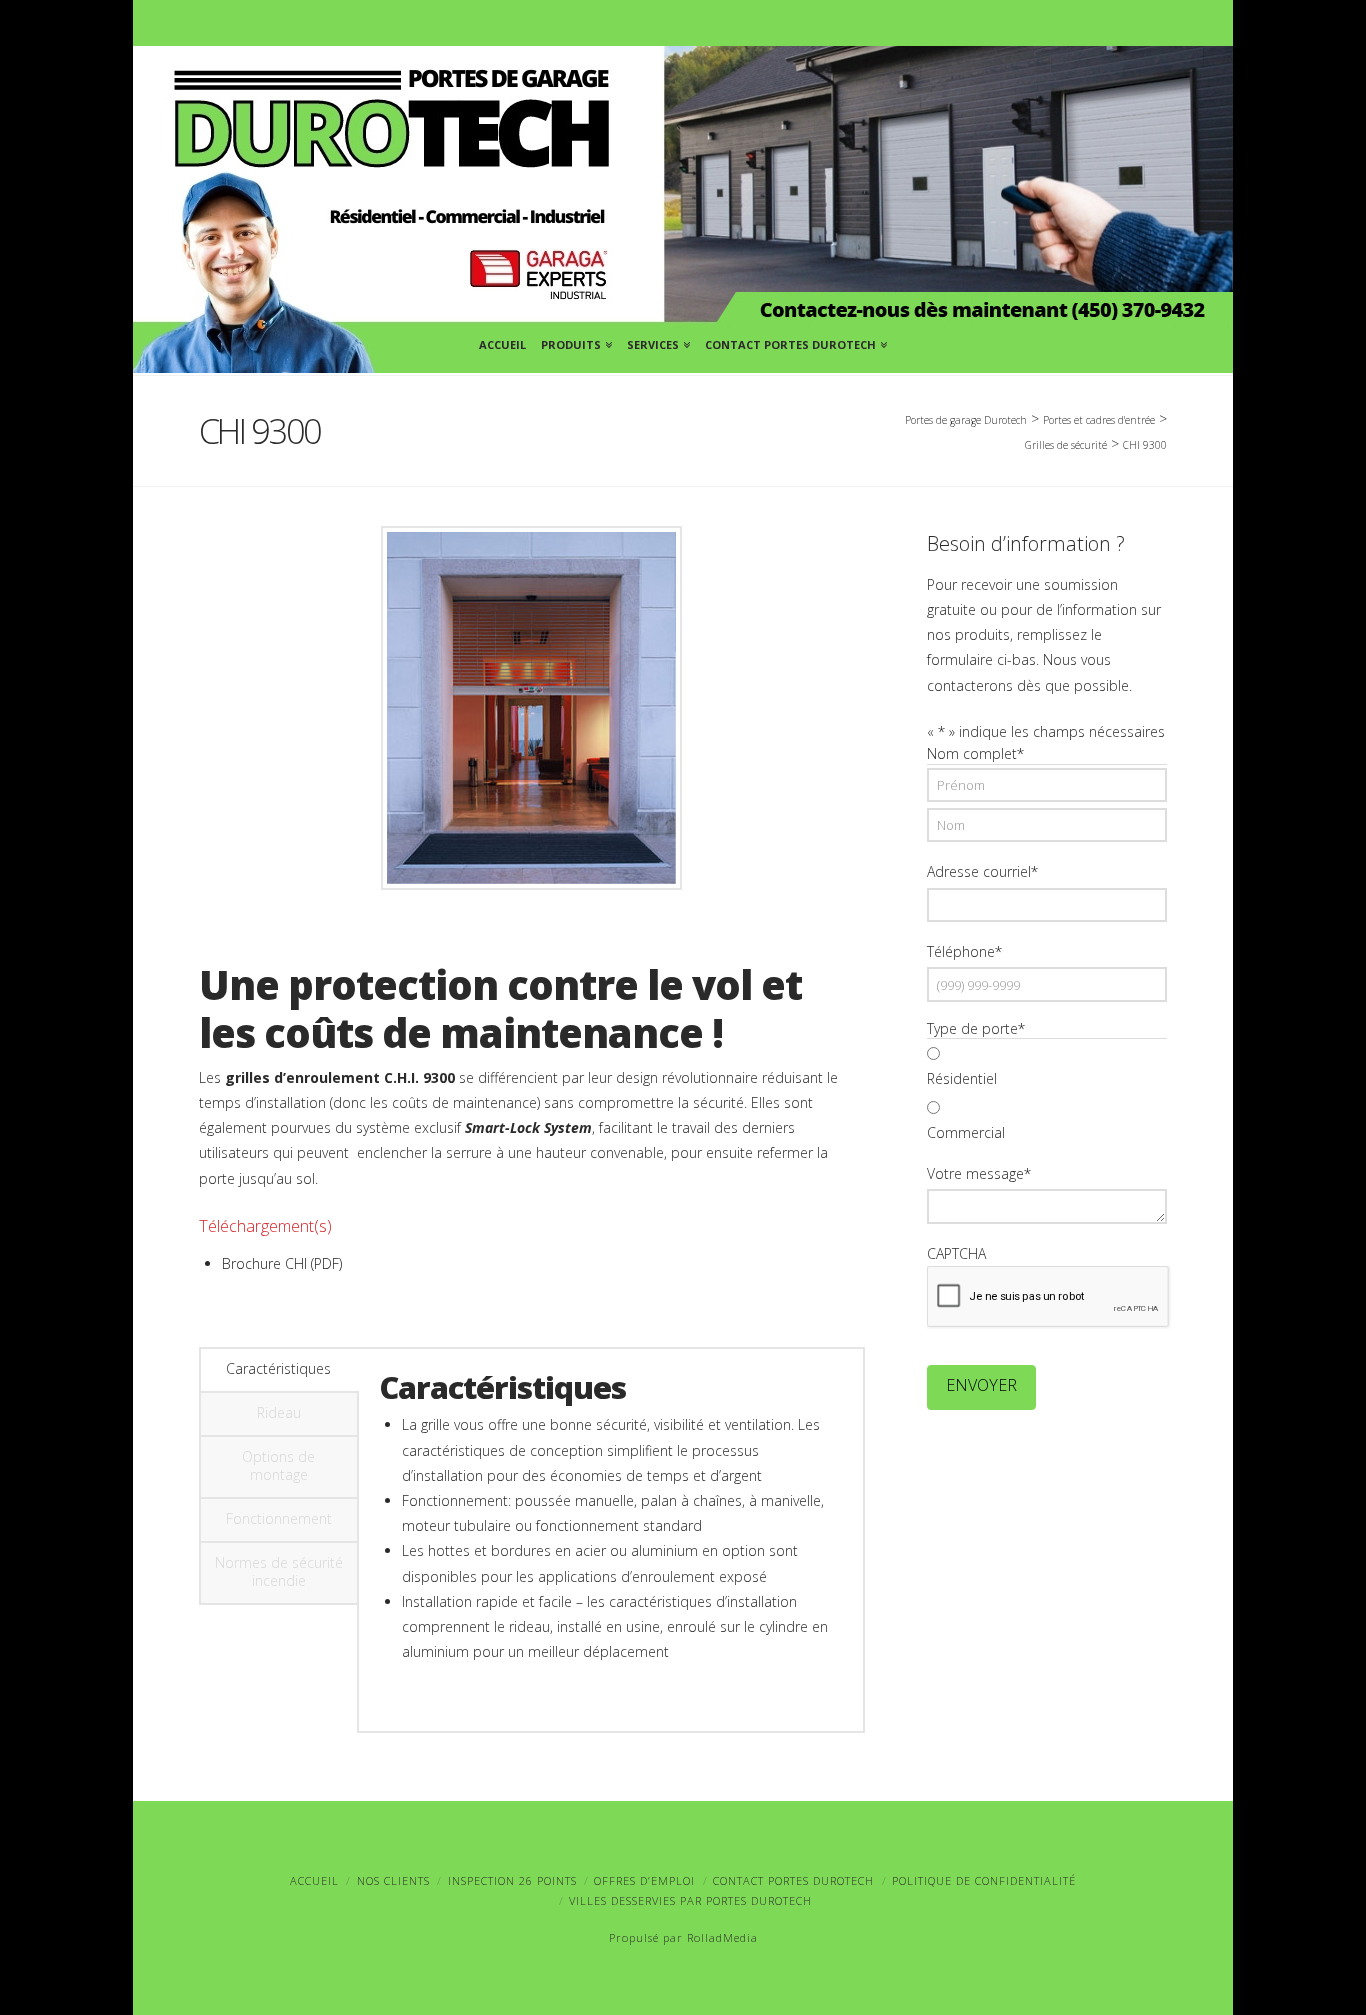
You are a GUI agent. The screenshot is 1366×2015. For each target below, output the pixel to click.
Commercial (966, 1132)
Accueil (502, 344)
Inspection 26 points (512, 1880)
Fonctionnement (279, 1518)
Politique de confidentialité (984, 1880)
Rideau (279, 1412)
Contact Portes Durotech (794, 341)
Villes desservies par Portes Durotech (690, 1900)
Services (656, 341)
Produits (574, 341)
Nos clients (393, 1880)
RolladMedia (722, 1937)
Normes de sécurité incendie (279, 1571)
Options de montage (278, 1465)
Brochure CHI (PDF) (282, 1263)
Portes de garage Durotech (966, 420)
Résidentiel (962, 1078)
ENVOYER (981, 1385)
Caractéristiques (278, 1368)
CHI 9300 (1145, 445)
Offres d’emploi (644, 1880)
